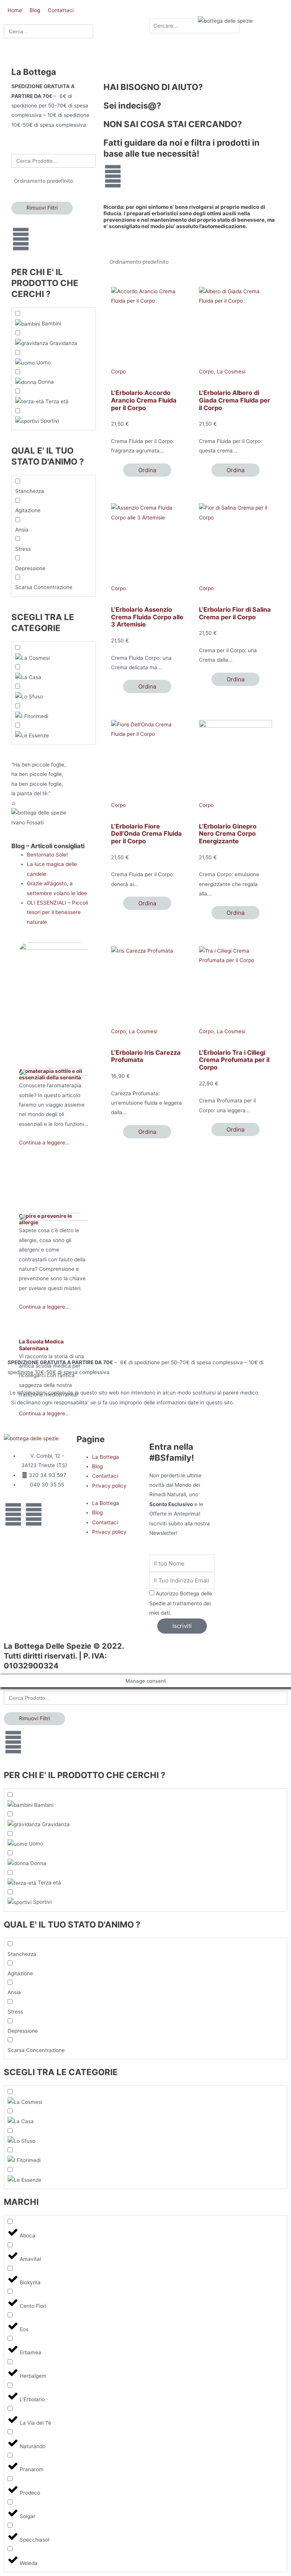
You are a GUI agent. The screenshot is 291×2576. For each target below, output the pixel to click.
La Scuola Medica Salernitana (41, 1345)
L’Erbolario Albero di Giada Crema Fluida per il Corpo (235, 400)
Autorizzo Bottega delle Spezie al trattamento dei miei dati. (181, 1603)
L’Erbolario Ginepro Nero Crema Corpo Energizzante (228, 834)
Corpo (118, 372)
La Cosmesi (231, 372)
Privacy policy (109, 1486)
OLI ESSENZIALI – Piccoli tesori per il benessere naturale (57, 912)
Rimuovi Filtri (42, 208)
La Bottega (106, 1457)
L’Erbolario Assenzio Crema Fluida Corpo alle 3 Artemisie (147, 617)
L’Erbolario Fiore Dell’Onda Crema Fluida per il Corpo (146, 834)
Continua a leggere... (44, 1413)
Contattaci (105, 1476)
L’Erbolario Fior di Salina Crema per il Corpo (235, 613)
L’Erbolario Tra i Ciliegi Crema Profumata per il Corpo (234, 1060)
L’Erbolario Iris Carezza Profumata (146, 1056)
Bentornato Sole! (47, 855)
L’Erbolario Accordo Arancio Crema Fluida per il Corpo (144, 400)
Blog (97, 1466)
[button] (157, 14)
